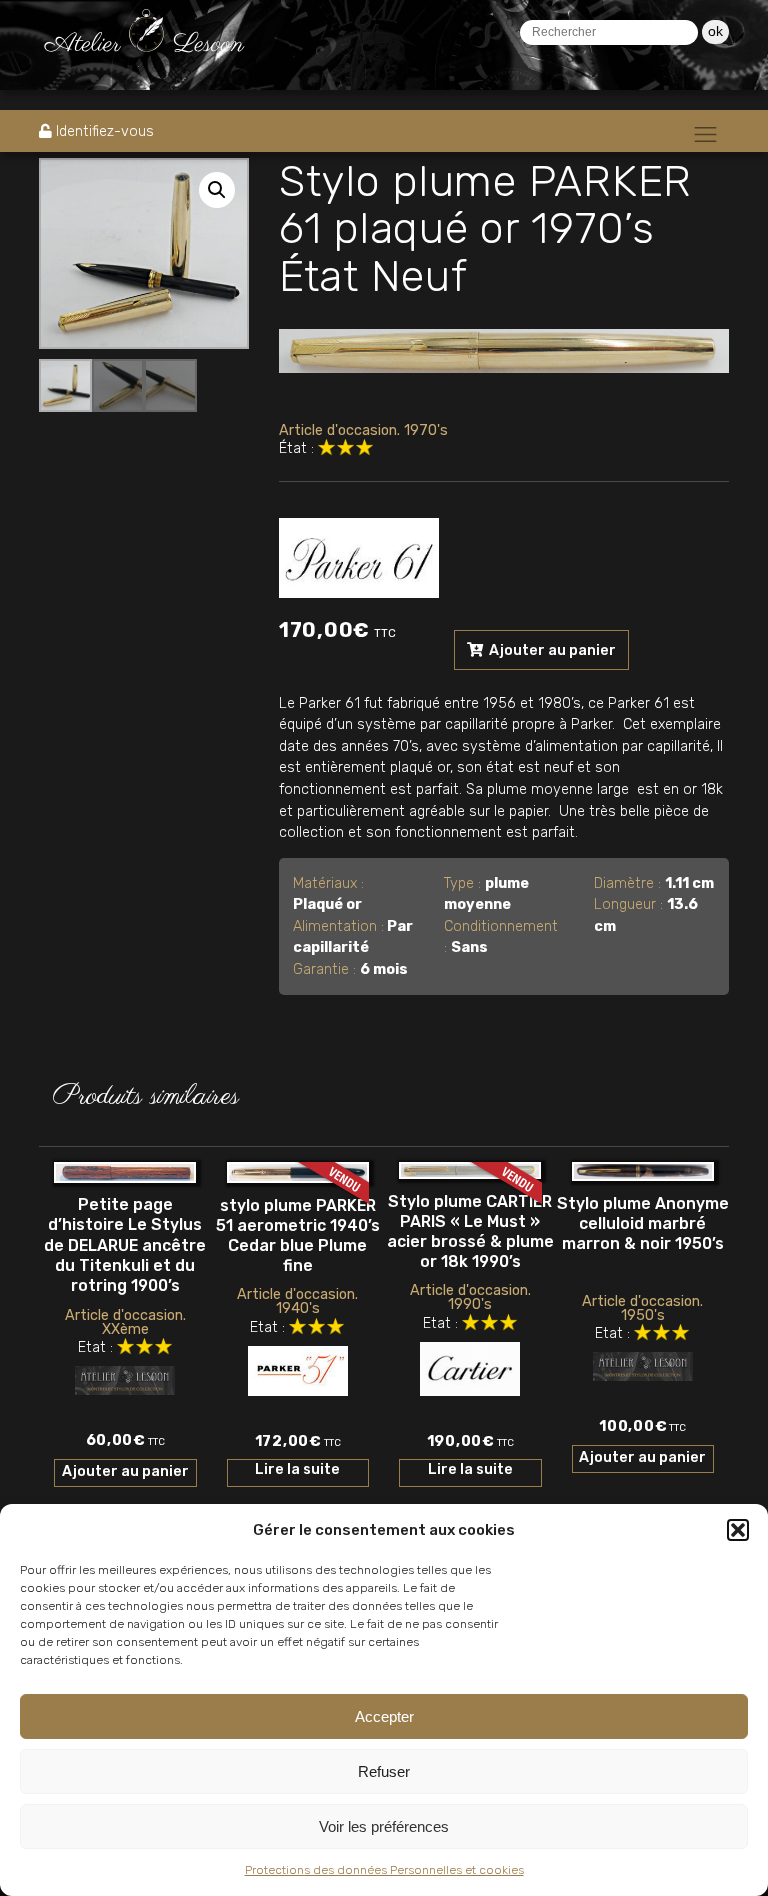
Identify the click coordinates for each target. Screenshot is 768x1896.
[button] (738, 1530)
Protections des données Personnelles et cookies (384, 1870)
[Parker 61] (359, 554)
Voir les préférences (384, 1826)
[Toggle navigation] (705, 134)
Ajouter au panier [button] (125, 1471)
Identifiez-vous (105, 131)
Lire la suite (297, 1469)
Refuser (384, 1771)
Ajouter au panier (551, 650)
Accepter (384, 1716)
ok (715, 31)
